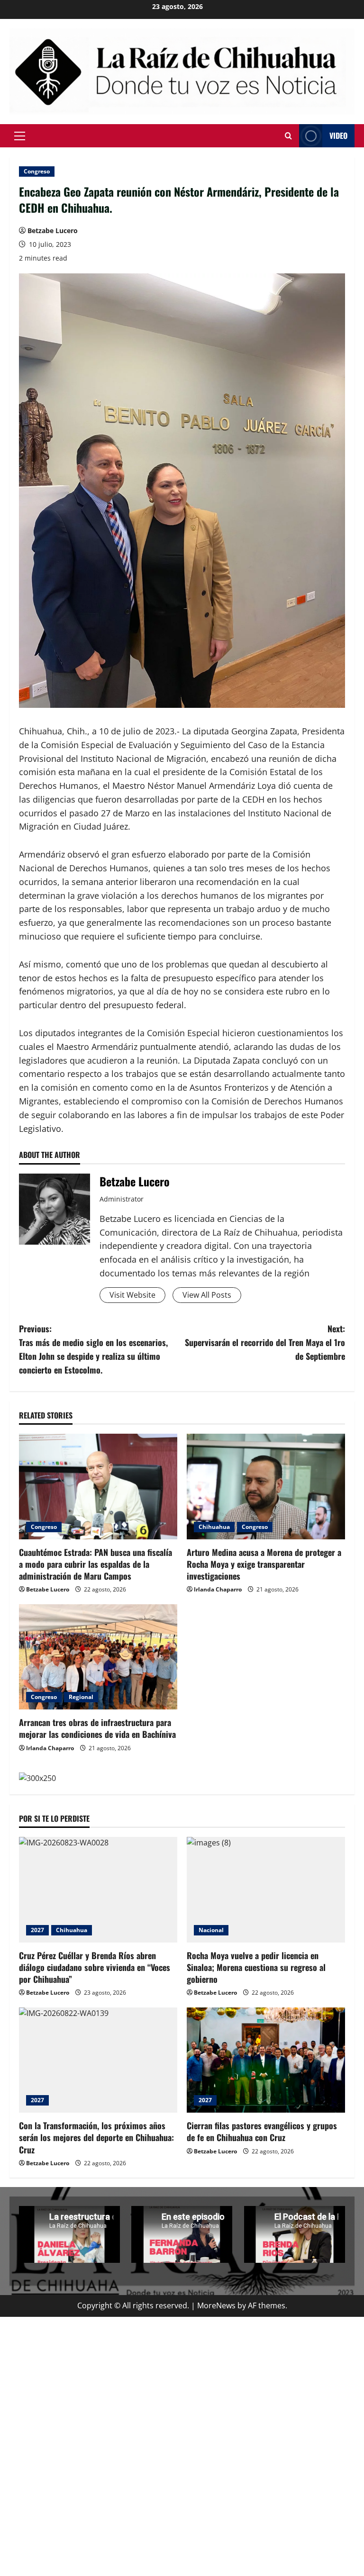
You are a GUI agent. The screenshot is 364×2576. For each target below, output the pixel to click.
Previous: (93, 1349)
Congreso (37, 171)
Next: (265, 1342)
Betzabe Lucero (53, 230)
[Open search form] (288, 136)
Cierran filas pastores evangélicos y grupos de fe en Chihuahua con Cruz (262, 2131)
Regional (81, 1697)
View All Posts (207, 1295)
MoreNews (216, 2305)
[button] (20, 136)
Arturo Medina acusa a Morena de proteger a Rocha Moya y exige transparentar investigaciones (264, 1564)
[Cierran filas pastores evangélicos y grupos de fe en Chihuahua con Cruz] (266, 2060)
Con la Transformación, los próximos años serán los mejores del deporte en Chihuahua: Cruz (96, 2137)
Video (338, 136)
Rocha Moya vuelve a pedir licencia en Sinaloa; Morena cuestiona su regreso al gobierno (256, 1967)
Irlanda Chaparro (218, 1589)
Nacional (211, 1930)
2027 (37, 1930)
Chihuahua (214, 1527)
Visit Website (132, 1295)
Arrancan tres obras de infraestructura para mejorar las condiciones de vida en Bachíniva (97, 1728)
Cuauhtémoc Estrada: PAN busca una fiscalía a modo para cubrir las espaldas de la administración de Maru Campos (96, 1564)
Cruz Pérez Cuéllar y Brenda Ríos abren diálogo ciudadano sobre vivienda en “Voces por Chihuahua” (95, 1967)
